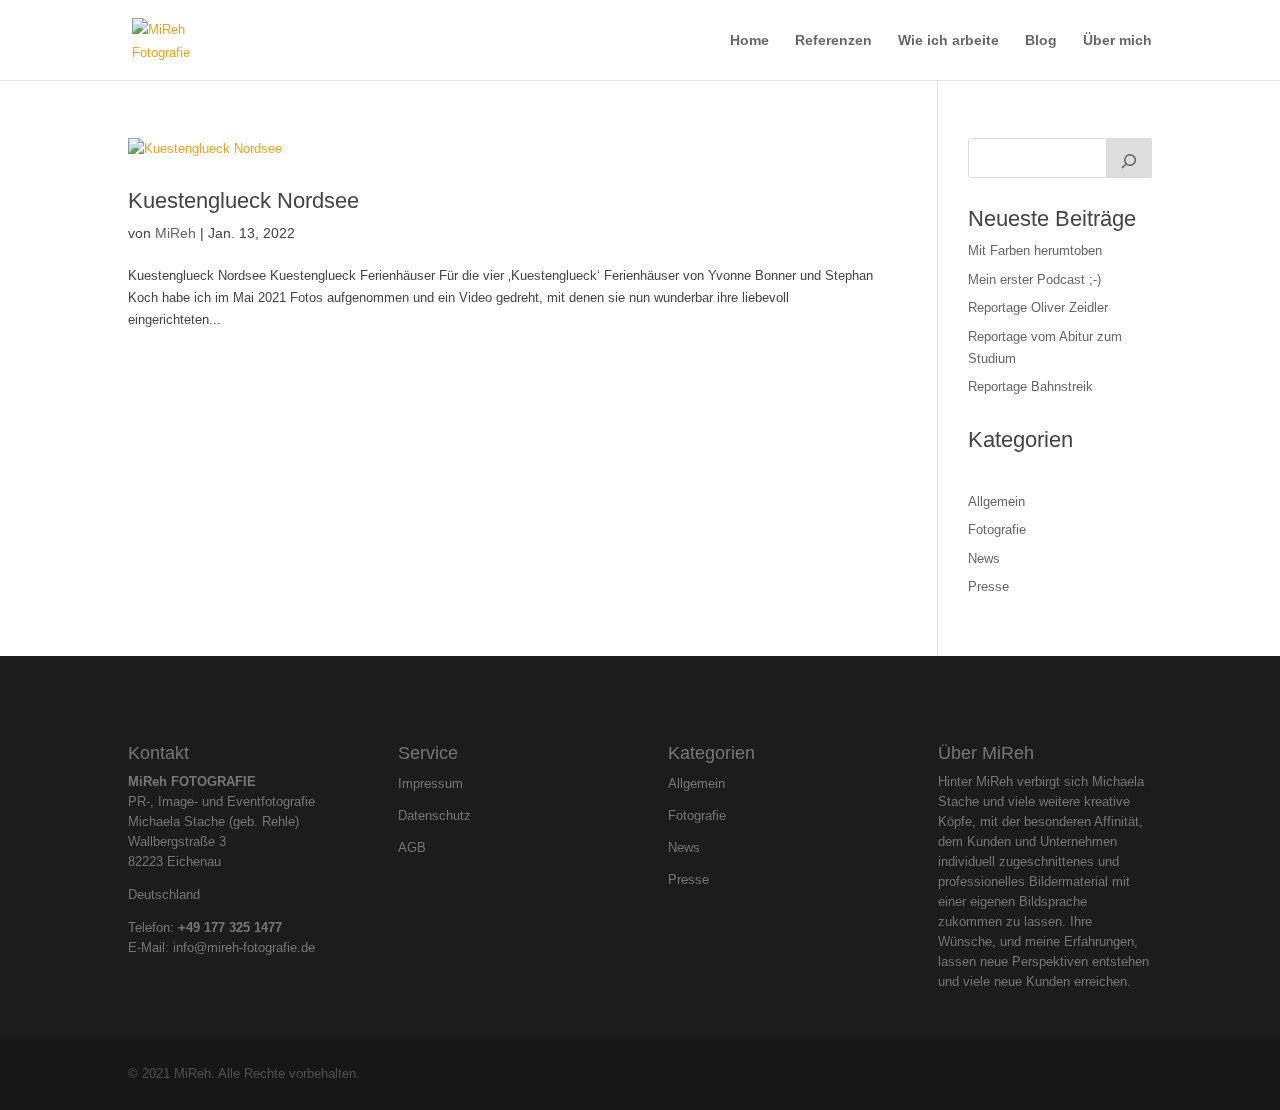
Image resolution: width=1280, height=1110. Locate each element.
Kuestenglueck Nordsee (243, 200)
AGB (412, 848)
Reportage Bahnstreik (1030, 386)
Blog (1041, 40)
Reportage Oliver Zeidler (1038, 307)
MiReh (175, 233)
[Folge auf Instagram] (623, 697)
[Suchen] (1129, 158)
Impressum (430, 784)
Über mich (1117, 40)
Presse (988, 586)
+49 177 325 (216, 927)
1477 (268, 927)
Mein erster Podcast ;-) (1034, 279)
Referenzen (833, 40)
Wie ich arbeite (948, 40)
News (984, 558)
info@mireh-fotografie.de (244, 947)
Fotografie (997, 529)
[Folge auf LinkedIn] (657, 697)
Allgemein (996, 501)
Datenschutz (434, 816)
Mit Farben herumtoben (1035, 250)
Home (749, 40)
